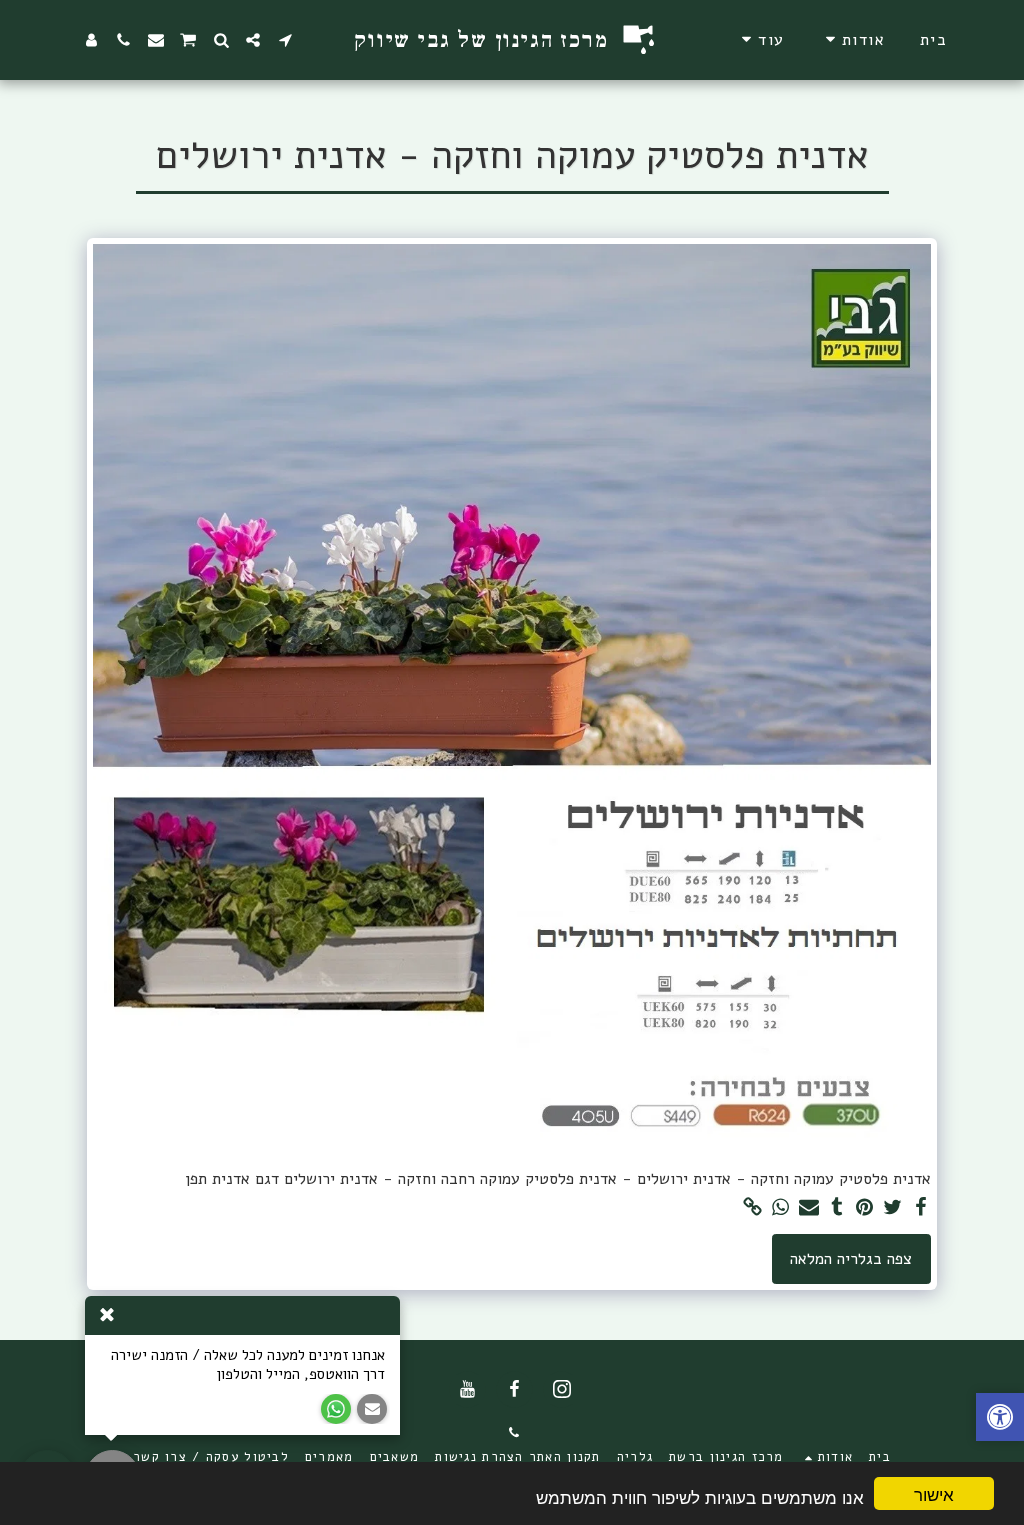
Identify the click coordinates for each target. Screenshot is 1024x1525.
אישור (934, 1493)
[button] (852, 39)
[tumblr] (837, 1208)
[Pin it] (865, 1208)
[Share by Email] (809, 1208)
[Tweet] (893, 1208)
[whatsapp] (781, 1208)
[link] (753, 1208)
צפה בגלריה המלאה (851, 1259)
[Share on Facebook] (921, 1208)
